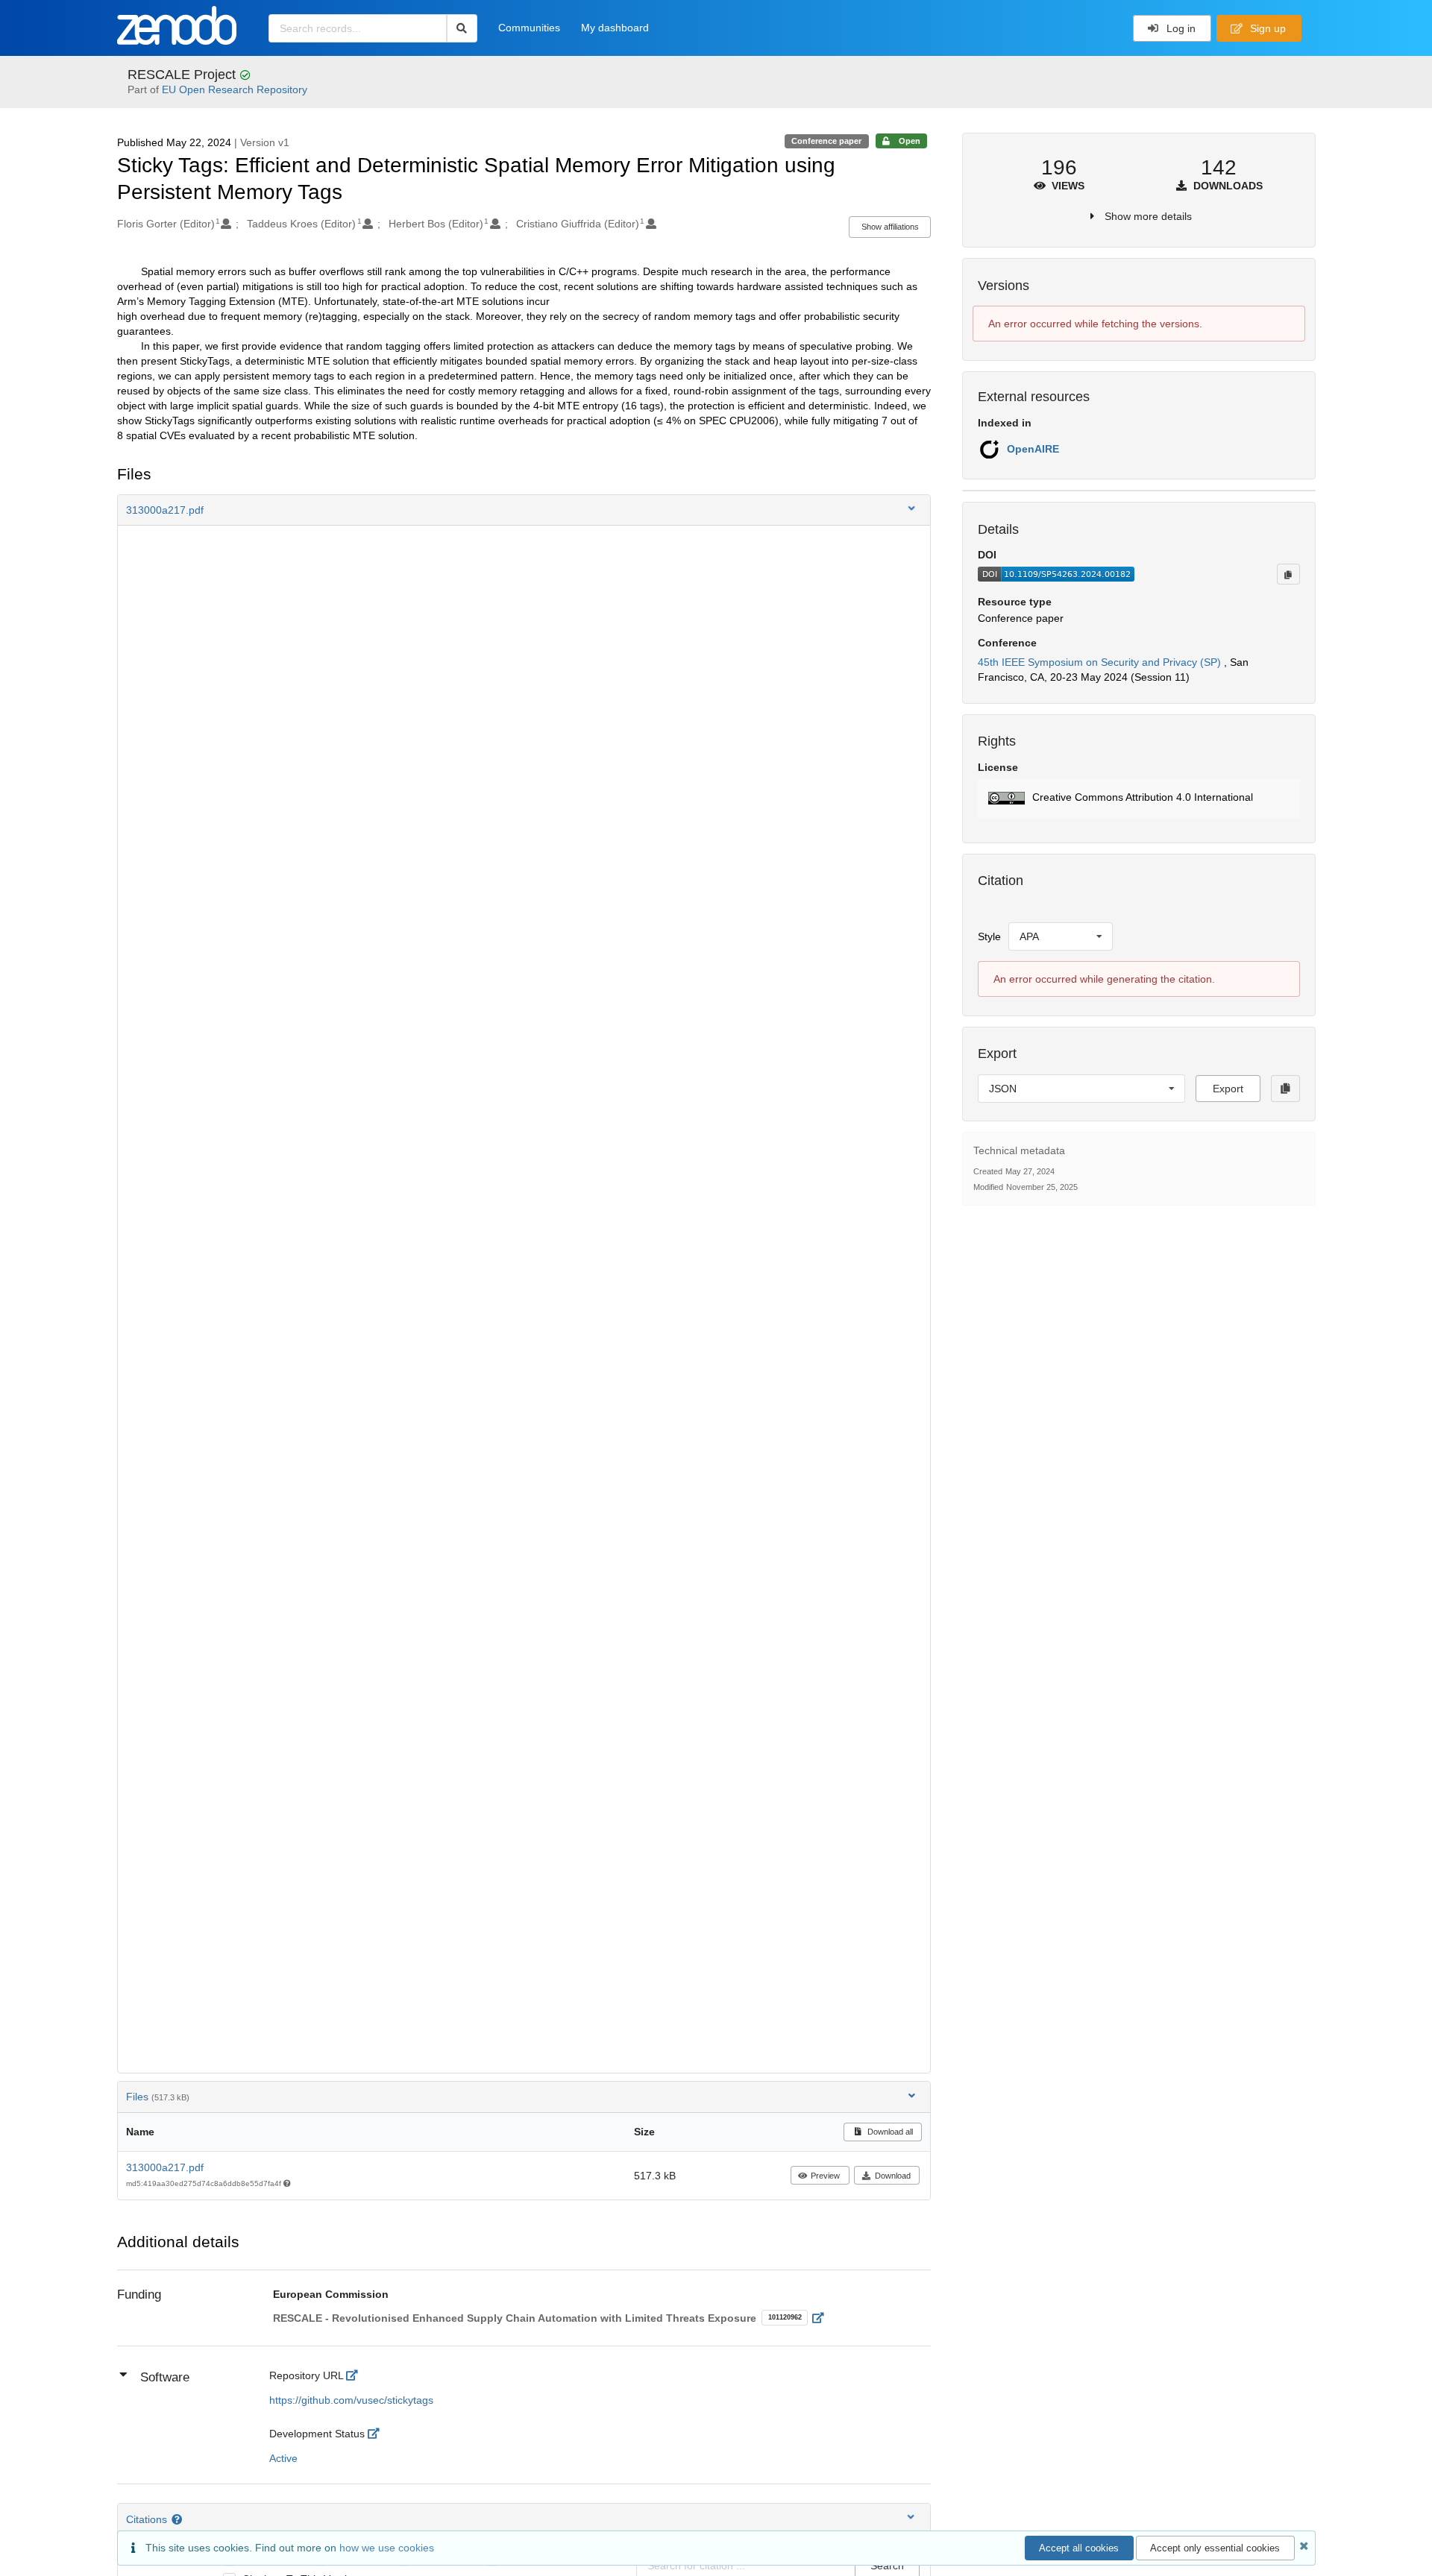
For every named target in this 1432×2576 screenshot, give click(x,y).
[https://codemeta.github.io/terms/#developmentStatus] (378, 2434)
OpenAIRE (1033, 449)
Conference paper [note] (826, 141)
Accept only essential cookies (1215, 2548)
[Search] (462, 28)
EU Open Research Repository (235, 89)
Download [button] (893, 2176)
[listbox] (1061, 936)
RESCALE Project (183, 75)
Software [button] (165, 2377)
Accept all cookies (1079, 2548)
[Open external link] (822, 2318)
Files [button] (158, 2097)
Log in (1180, 28)
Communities (529, 28)
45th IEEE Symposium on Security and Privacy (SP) (1101, 662)
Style (989, 936)
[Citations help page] (179, 2519)
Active (283, 2458)
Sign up (1266, 28)
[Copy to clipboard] (1288, 574)
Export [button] (1228, 1089)
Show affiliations (890, 227)
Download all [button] (889, 2132)
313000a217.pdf (165, 2167)
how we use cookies (387, 2548)
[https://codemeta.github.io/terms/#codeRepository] (356, 2375)
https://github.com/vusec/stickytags (351, 2400)
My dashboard (615, 28)
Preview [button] (825, 2176)
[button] (524, 510)
